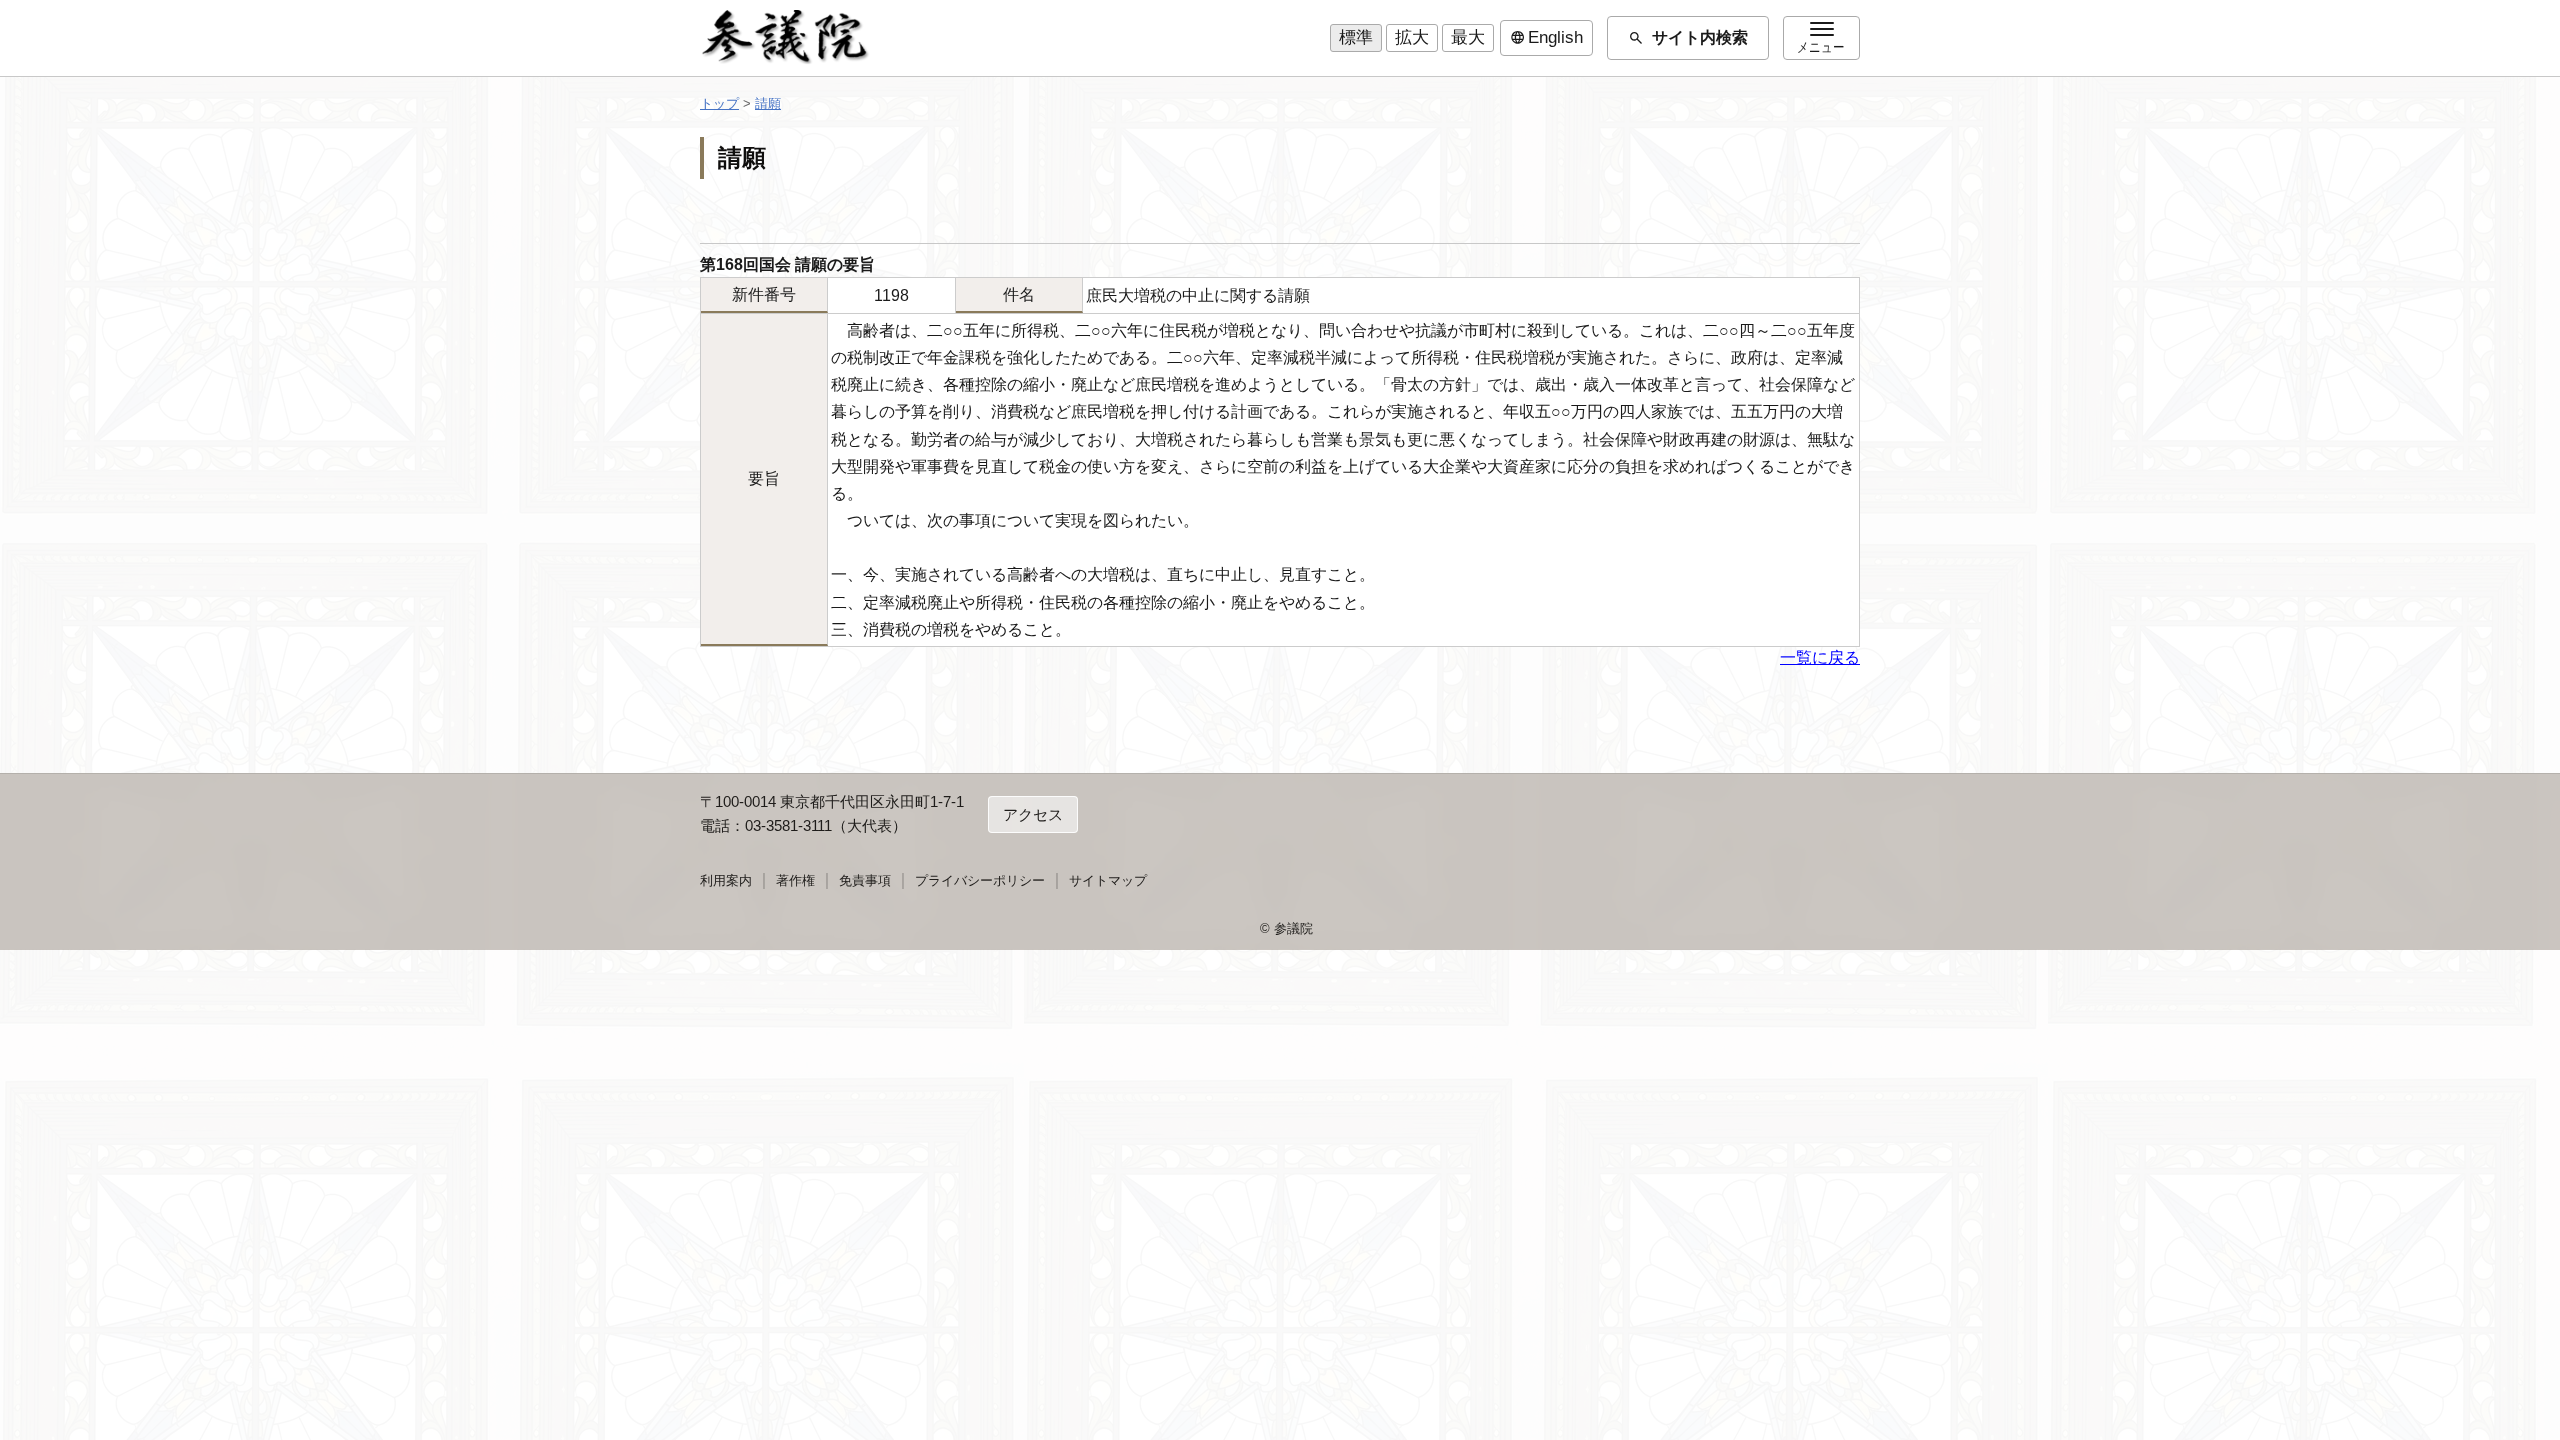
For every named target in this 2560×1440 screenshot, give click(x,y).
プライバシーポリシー (980, 880)
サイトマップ (1108, 880)
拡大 (1412, 37)
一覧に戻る (1820, 657)
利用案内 (726, 880)
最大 (1468, 37)
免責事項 (865, 880)
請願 (768, 103)
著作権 (795, 880)
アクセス (1033, 814)
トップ (719, 103)
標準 (1356, 37)
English (1546, 38)
